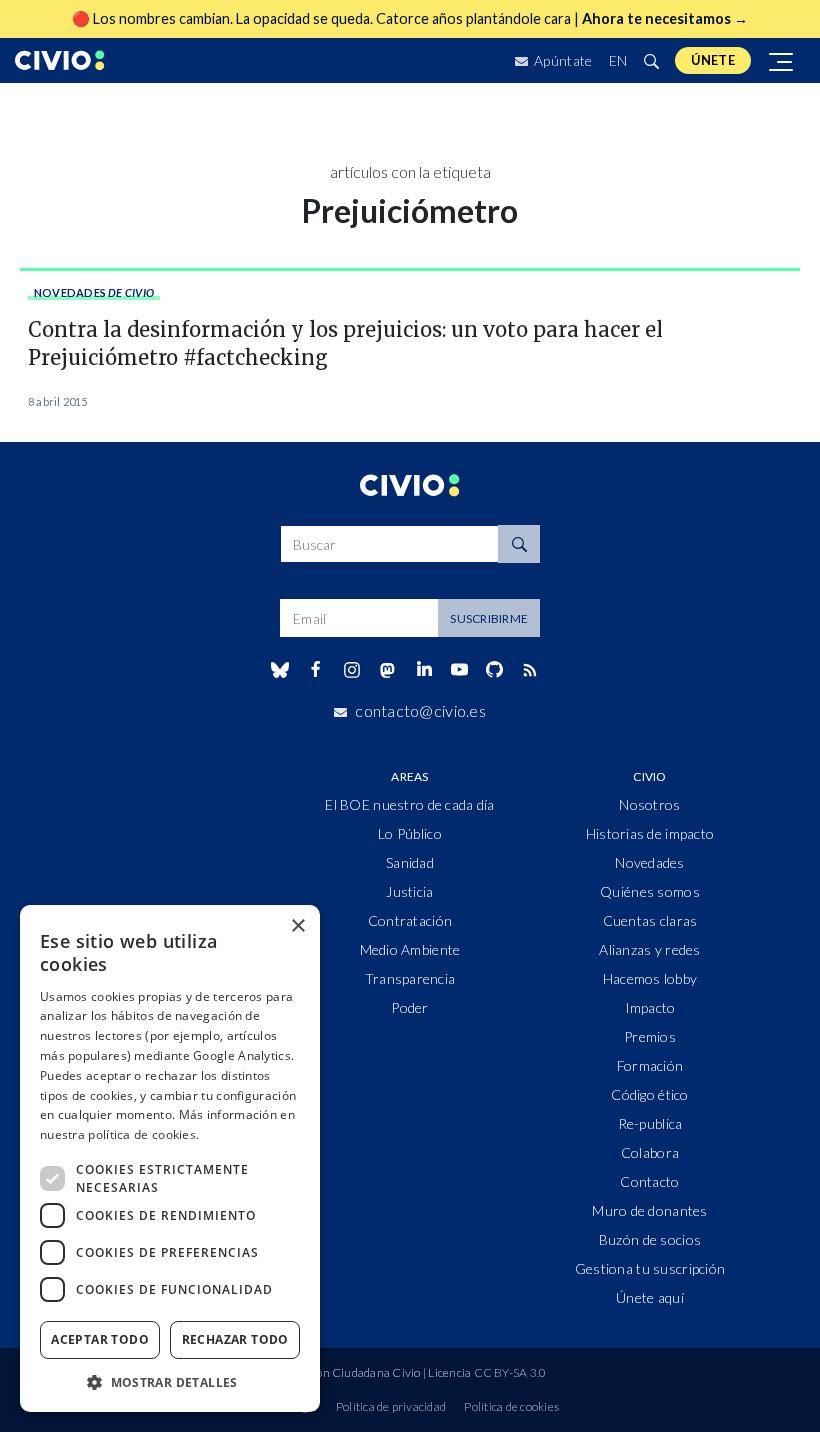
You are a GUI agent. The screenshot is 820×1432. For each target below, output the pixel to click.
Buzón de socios (650, 1239)
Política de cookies (511, 1406)
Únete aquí (650, 1297)
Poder (409, 1007)
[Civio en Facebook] (315, 670)
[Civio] (60, 60)
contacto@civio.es (420, 710)
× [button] (297, 926)
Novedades (94, 292)
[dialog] (170, 1158)
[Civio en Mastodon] (388, 669)
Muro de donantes (649, 1210)
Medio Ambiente (410, 949)
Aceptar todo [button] (100, 1339)
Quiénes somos (650, 891)
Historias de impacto (650, 833)
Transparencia (410, 978)
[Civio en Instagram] (352, 670)
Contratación (410, 920)
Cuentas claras (650, 920)
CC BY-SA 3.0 (510, 1372)
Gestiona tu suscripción (650, 1268)
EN (618, 60)
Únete (713, 60)
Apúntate (562, 60)
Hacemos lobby (650, 978)
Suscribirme (489, 618)
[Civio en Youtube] (459, 669)
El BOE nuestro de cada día (409, 804)
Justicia (409, 891)
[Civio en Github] (494, 669)
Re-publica (650, 1123)
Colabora (650, 1152)
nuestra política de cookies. (119, 1134)
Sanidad (410, 862)
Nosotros (649, 804)
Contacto (649, 1181)
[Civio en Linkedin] (423, 670)
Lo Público (410, 833)
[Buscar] (651, 60)
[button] (170, 1382)
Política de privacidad (391, 1406)
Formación (650, 1065)
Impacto (650, 1007)
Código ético (649, 1094)
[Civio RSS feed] (530, 670)
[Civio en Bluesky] (279, 670)
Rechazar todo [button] (235, 1339)
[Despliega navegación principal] (782, 60)
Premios (650, 1036)
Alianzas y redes (649, 949)
